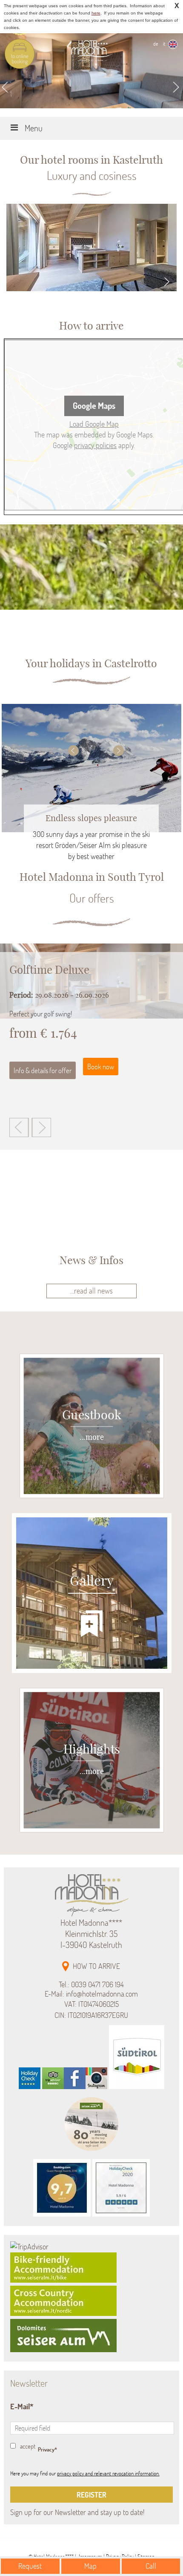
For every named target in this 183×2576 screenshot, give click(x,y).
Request (30, 2566)
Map (90, 2566)
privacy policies (95, 445)
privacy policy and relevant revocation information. (108, 2473)
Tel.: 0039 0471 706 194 (91, 1985)
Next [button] (119, 751)
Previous (6, 87)
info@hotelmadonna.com (102, 1994)
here (96, 13)
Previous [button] (73, 751)
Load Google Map (94, 424)
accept (28, 2446)
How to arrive (96, 1966)
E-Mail (20, 2407)
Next (177, 87)
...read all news (91, 1291)
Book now (101, 1067)
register (91, 2495)
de (156, 44)
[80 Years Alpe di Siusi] (91, 2153)
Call (151, 2566)
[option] (91, 766)
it (164, 44)
